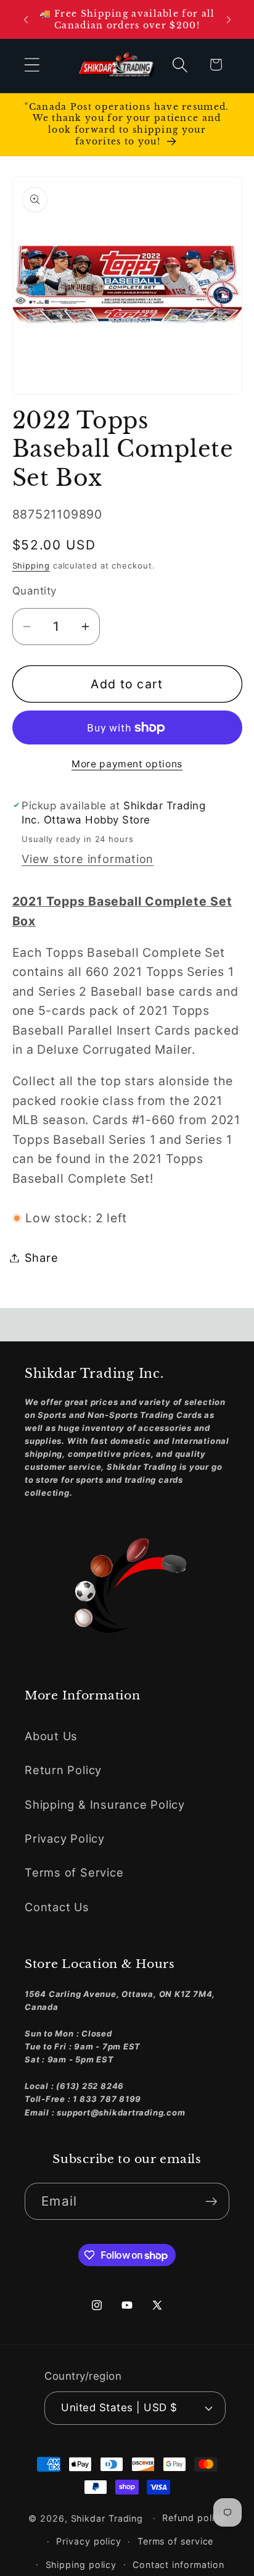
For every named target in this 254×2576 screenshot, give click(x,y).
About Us (51, 1736)
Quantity (35, 591)
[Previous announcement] (26, 20)
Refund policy (194, 2518)
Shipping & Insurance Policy (105, 1804)
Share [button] (42, 1257)
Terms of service (176, 2541)
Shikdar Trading (107, 2518)
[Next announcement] (229, 20)
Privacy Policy (65, 1838)
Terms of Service (74, 1872)
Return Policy (63, 1770)
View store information (88, 859)
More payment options (127, 764)
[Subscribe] (211, 2202)
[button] (32, 65)
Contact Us (57, 1907)
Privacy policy (89, 2541)
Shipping (31, 565)
